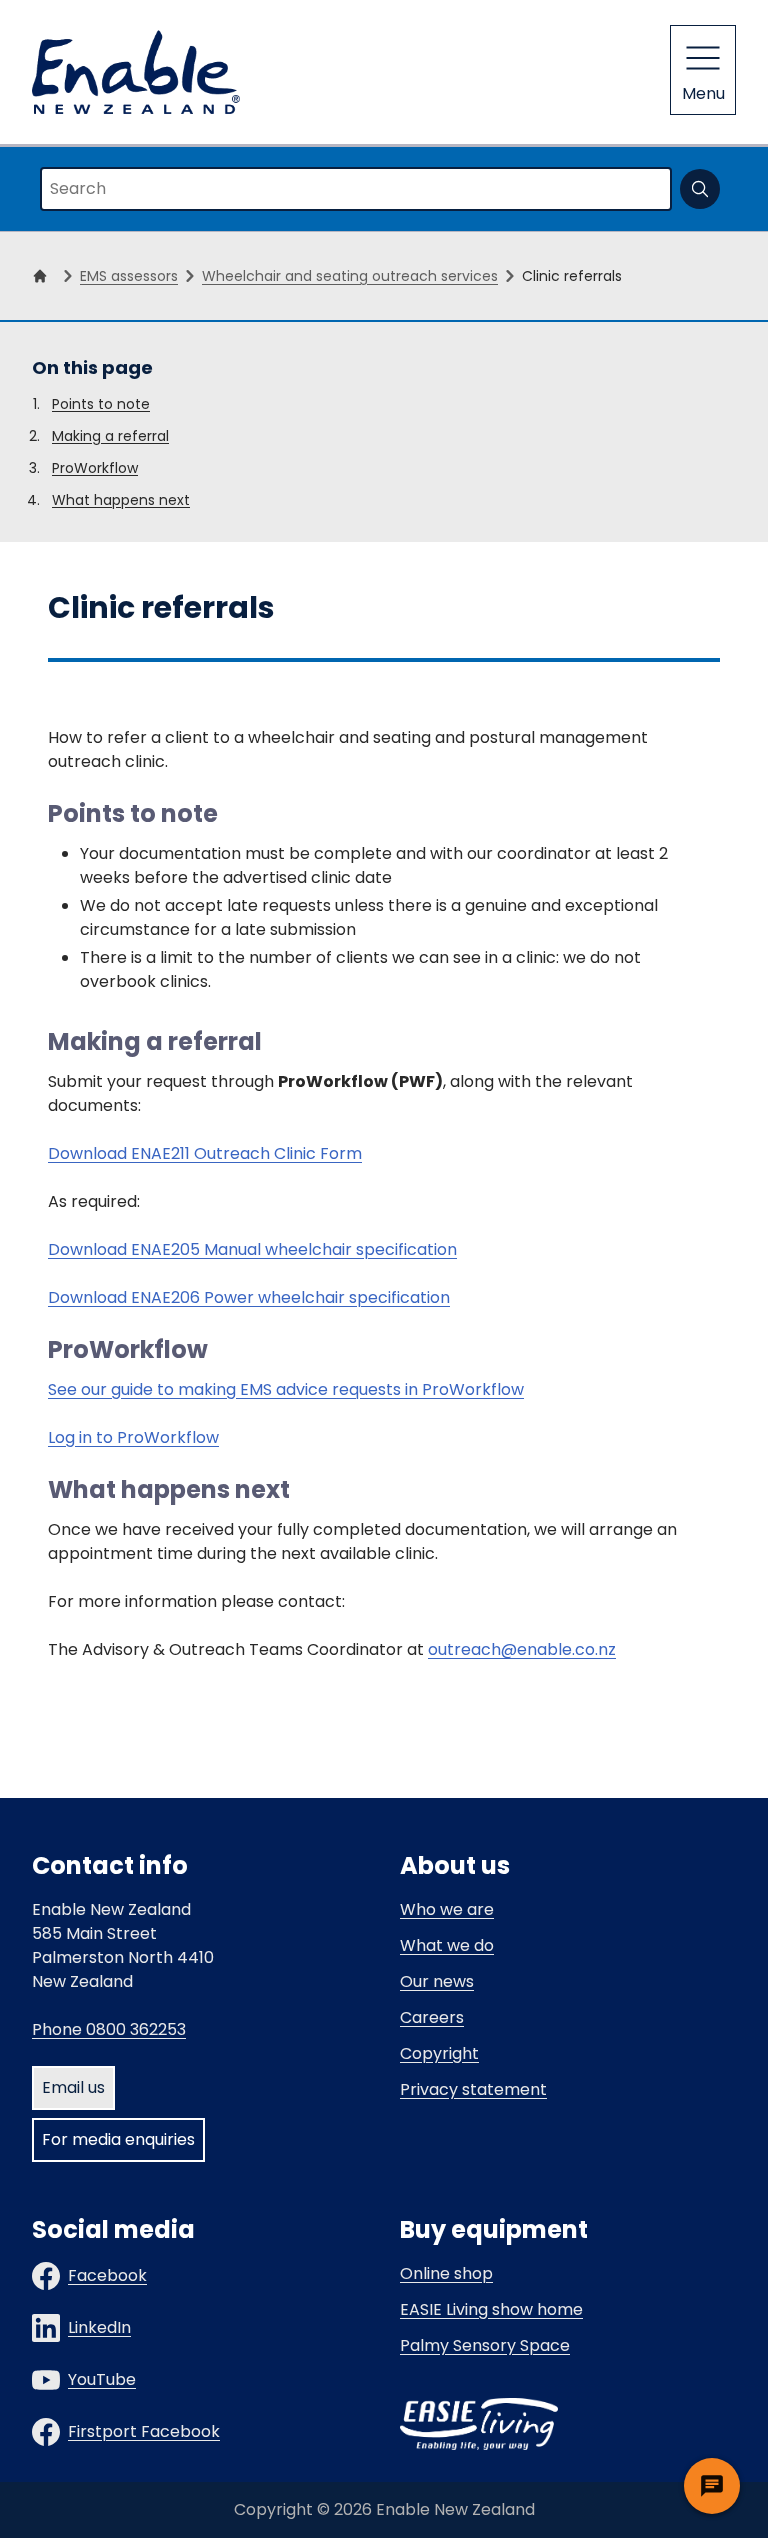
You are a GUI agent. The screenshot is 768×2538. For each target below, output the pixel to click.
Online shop (446, 2273)
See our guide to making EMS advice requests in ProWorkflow (286, 1389)
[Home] (44, 276)
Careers (432, 2017)
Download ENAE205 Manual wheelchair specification (252, 1249)
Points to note (101, 404)
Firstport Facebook (144, 2431)
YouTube (102, 2379)
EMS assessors (129, 276)
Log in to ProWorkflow (133, 1437)
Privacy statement (473, 2089)
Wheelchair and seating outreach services (350, 276)
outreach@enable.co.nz (522, 1649)
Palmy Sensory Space (485, 2345)
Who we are (447, 1909)
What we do (447, 1945)
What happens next (121, 500)
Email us (73, 2087)
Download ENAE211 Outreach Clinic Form (205, 1153)
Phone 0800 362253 (109, 2029)
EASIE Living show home (491, 2309)
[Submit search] (700, 189)
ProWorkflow (95, 468)
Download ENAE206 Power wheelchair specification (249, 1297)
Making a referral (110, 436)
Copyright (439, 2053)
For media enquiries (118, 2139)
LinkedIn (99, 2327)
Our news (437, 1981)
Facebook (107, 2275)
